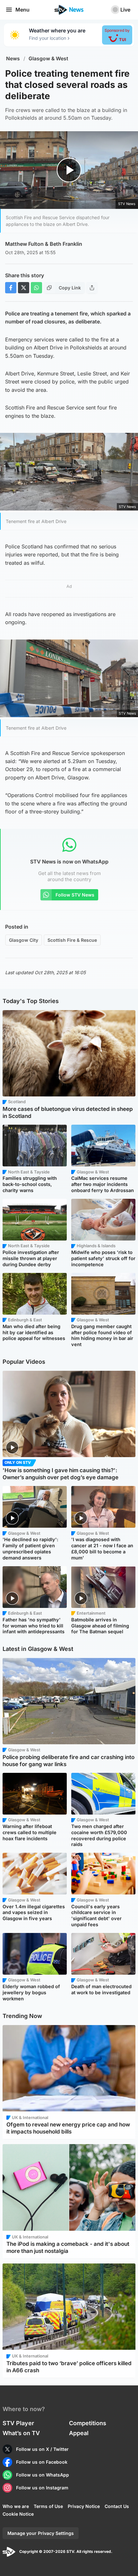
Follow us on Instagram (42, 2488)
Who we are (16, 2506)
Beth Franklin (66, 244)
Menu (22, 10)
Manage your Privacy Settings (41, 2533)
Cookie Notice (18, 2514)
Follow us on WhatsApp (43, 2475)
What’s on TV (21, 2433)
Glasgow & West (48, 59)
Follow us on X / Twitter (42, 2449)
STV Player (18, 2423)
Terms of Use (48, 2506)
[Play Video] (69, 170)
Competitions (88, 2423)
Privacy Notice (84, 2506)
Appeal (79, 2433)
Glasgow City (24, 940)
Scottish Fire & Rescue (72, 940)
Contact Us (117, 2506)
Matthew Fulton (24, 244)
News (13, 59)
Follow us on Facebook (42, 2462)
